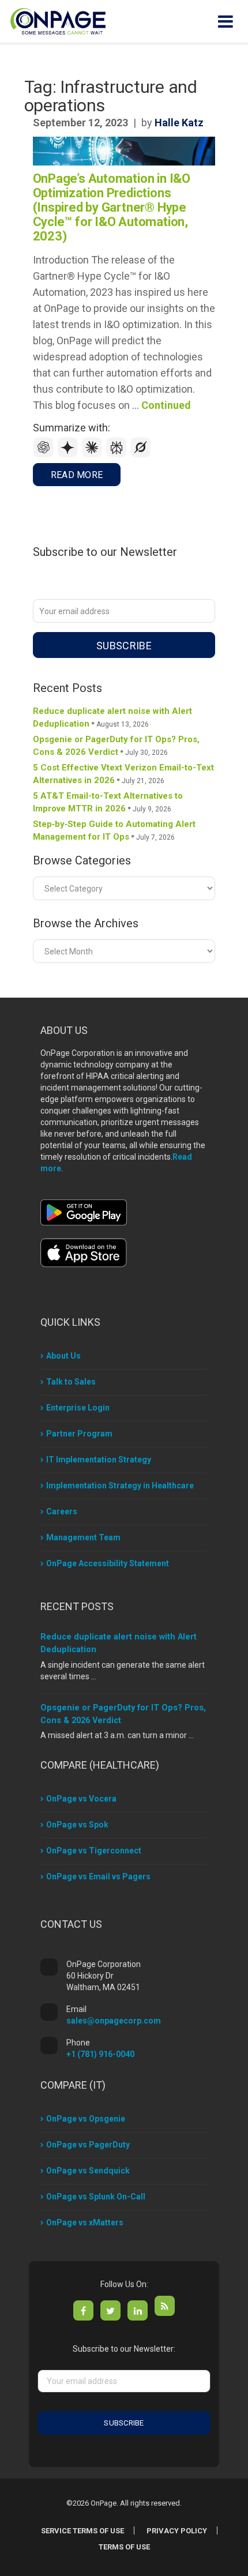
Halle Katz (179, 123)
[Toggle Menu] (226, 21)
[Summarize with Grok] (141, 455)
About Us (63, 1356)
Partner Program (79, 1434)
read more (77, 475)
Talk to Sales (71, 1382)
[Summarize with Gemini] (69, 455)
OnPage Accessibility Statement (108, 1563)
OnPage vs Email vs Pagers (98, 1876)
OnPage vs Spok (77, 1825)
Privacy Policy (177, 2531)
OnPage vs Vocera (81, 1799)
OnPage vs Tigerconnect (94, 1851)
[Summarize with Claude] (93, 455)
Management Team (83, 1537)
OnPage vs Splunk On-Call (96, 2197)
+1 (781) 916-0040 (100, 2054)
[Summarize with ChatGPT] (45, 455)
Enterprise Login (78, 1408)
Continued (166, 405)
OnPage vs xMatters (85, 2222)
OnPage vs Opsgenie (86, 2119)
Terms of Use (124, 2547)
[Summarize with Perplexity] (118, 455)
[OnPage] (58, 20)
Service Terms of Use (82, 2531)
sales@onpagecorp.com (114, 2021)
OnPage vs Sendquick (88, 2171)
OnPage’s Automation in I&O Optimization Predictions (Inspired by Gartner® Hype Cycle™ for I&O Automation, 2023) (112, 207)
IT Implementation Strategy (99, 1460)
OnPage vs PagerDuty (88, 2145)
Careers (62, 1511)
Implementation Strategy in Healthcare (120, 1486)
